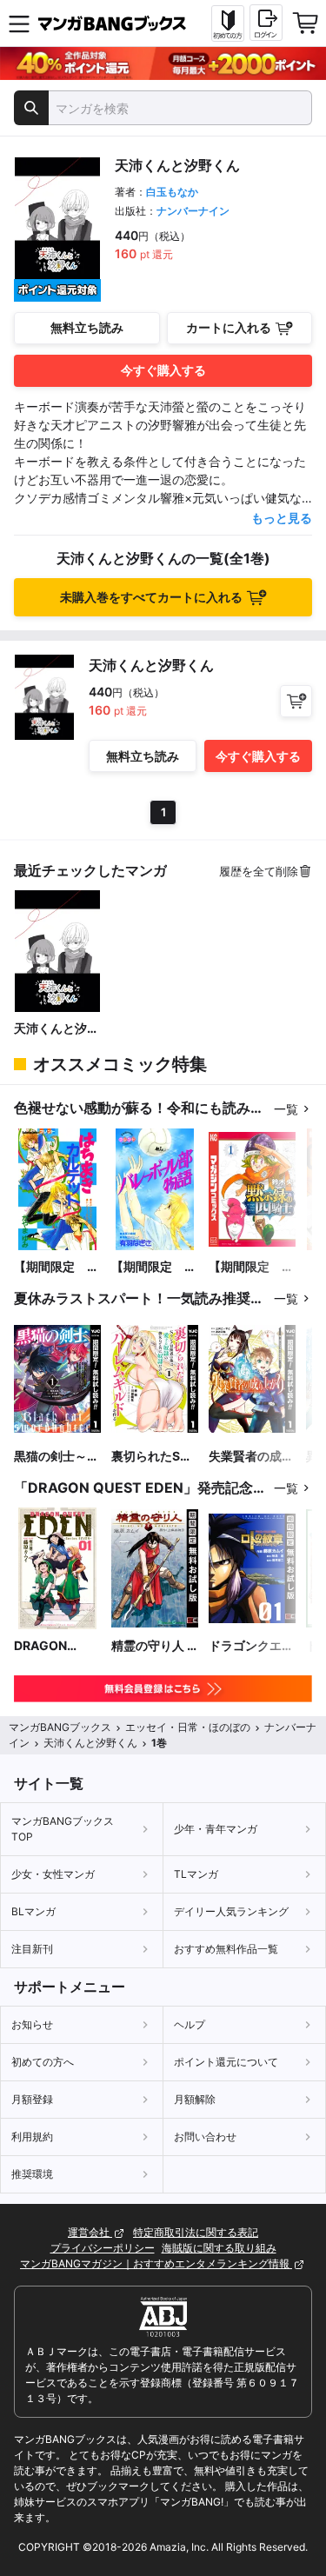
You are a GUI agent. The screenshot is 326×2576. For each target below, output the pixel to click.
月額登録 (32, 2099)
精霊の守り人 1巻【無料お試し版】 (154, 1646)
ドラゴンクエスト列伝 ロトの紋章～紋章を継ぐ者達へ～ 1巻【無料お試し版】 (251, 1646)
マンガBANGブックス (60, 1727)
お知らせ (32, 2024)
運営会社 (90, 2232)
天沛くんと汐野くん (57, 1029)
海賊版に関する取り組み (219, 2248)
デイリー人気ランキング (231, 1911)
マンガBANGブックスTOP (63, 1829)
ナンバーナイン (193, 211)
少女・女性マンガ (53, 1874)
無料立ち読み (87, 327)
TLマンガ (196, 1874)
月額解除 (195, 2099)
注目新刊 (32, 1949)
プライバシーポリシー (103, 2248)
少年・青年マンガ (216, 1829)
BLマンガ (33, 1911)
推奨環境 (32, 2174)
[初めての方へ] (228, 23)
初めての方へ (43, 2062)
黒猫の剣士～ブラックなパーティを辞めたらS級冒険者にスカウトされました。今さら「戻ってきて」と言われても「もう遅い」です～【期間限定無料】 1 (57, 1457)
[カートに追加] (296, 701)
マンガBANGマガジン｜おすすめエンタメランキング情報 (156, 2263)
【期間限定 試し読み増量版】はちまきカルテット (57, 1267)
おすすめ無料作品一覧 (226, 1949)
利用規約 (32, 2137)
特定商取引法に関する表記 (196, 2232)
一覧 (286, 1109)
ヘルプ (190, 2024)
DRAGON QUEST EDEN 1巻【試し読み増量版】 (57, 1646)
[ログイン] (266, 23)
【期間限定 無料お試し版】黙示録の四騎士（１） (251, 1267)
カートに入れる (229, 327)
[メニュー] (19, 23)
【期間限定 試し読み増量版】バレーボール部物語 (154, 1267)
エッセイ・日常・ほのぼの (188, 1727)
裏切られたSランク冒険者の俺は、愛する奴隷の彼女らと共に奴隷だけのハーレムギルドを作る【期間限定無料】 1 (154, 1457)
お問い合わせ (205, 2137)
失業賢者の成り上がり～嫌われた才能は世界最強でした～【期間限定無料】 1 (251, 1457)
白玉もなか (172, 192)
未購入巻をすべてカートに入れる (151, 597)
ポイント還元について (226, 2062)
